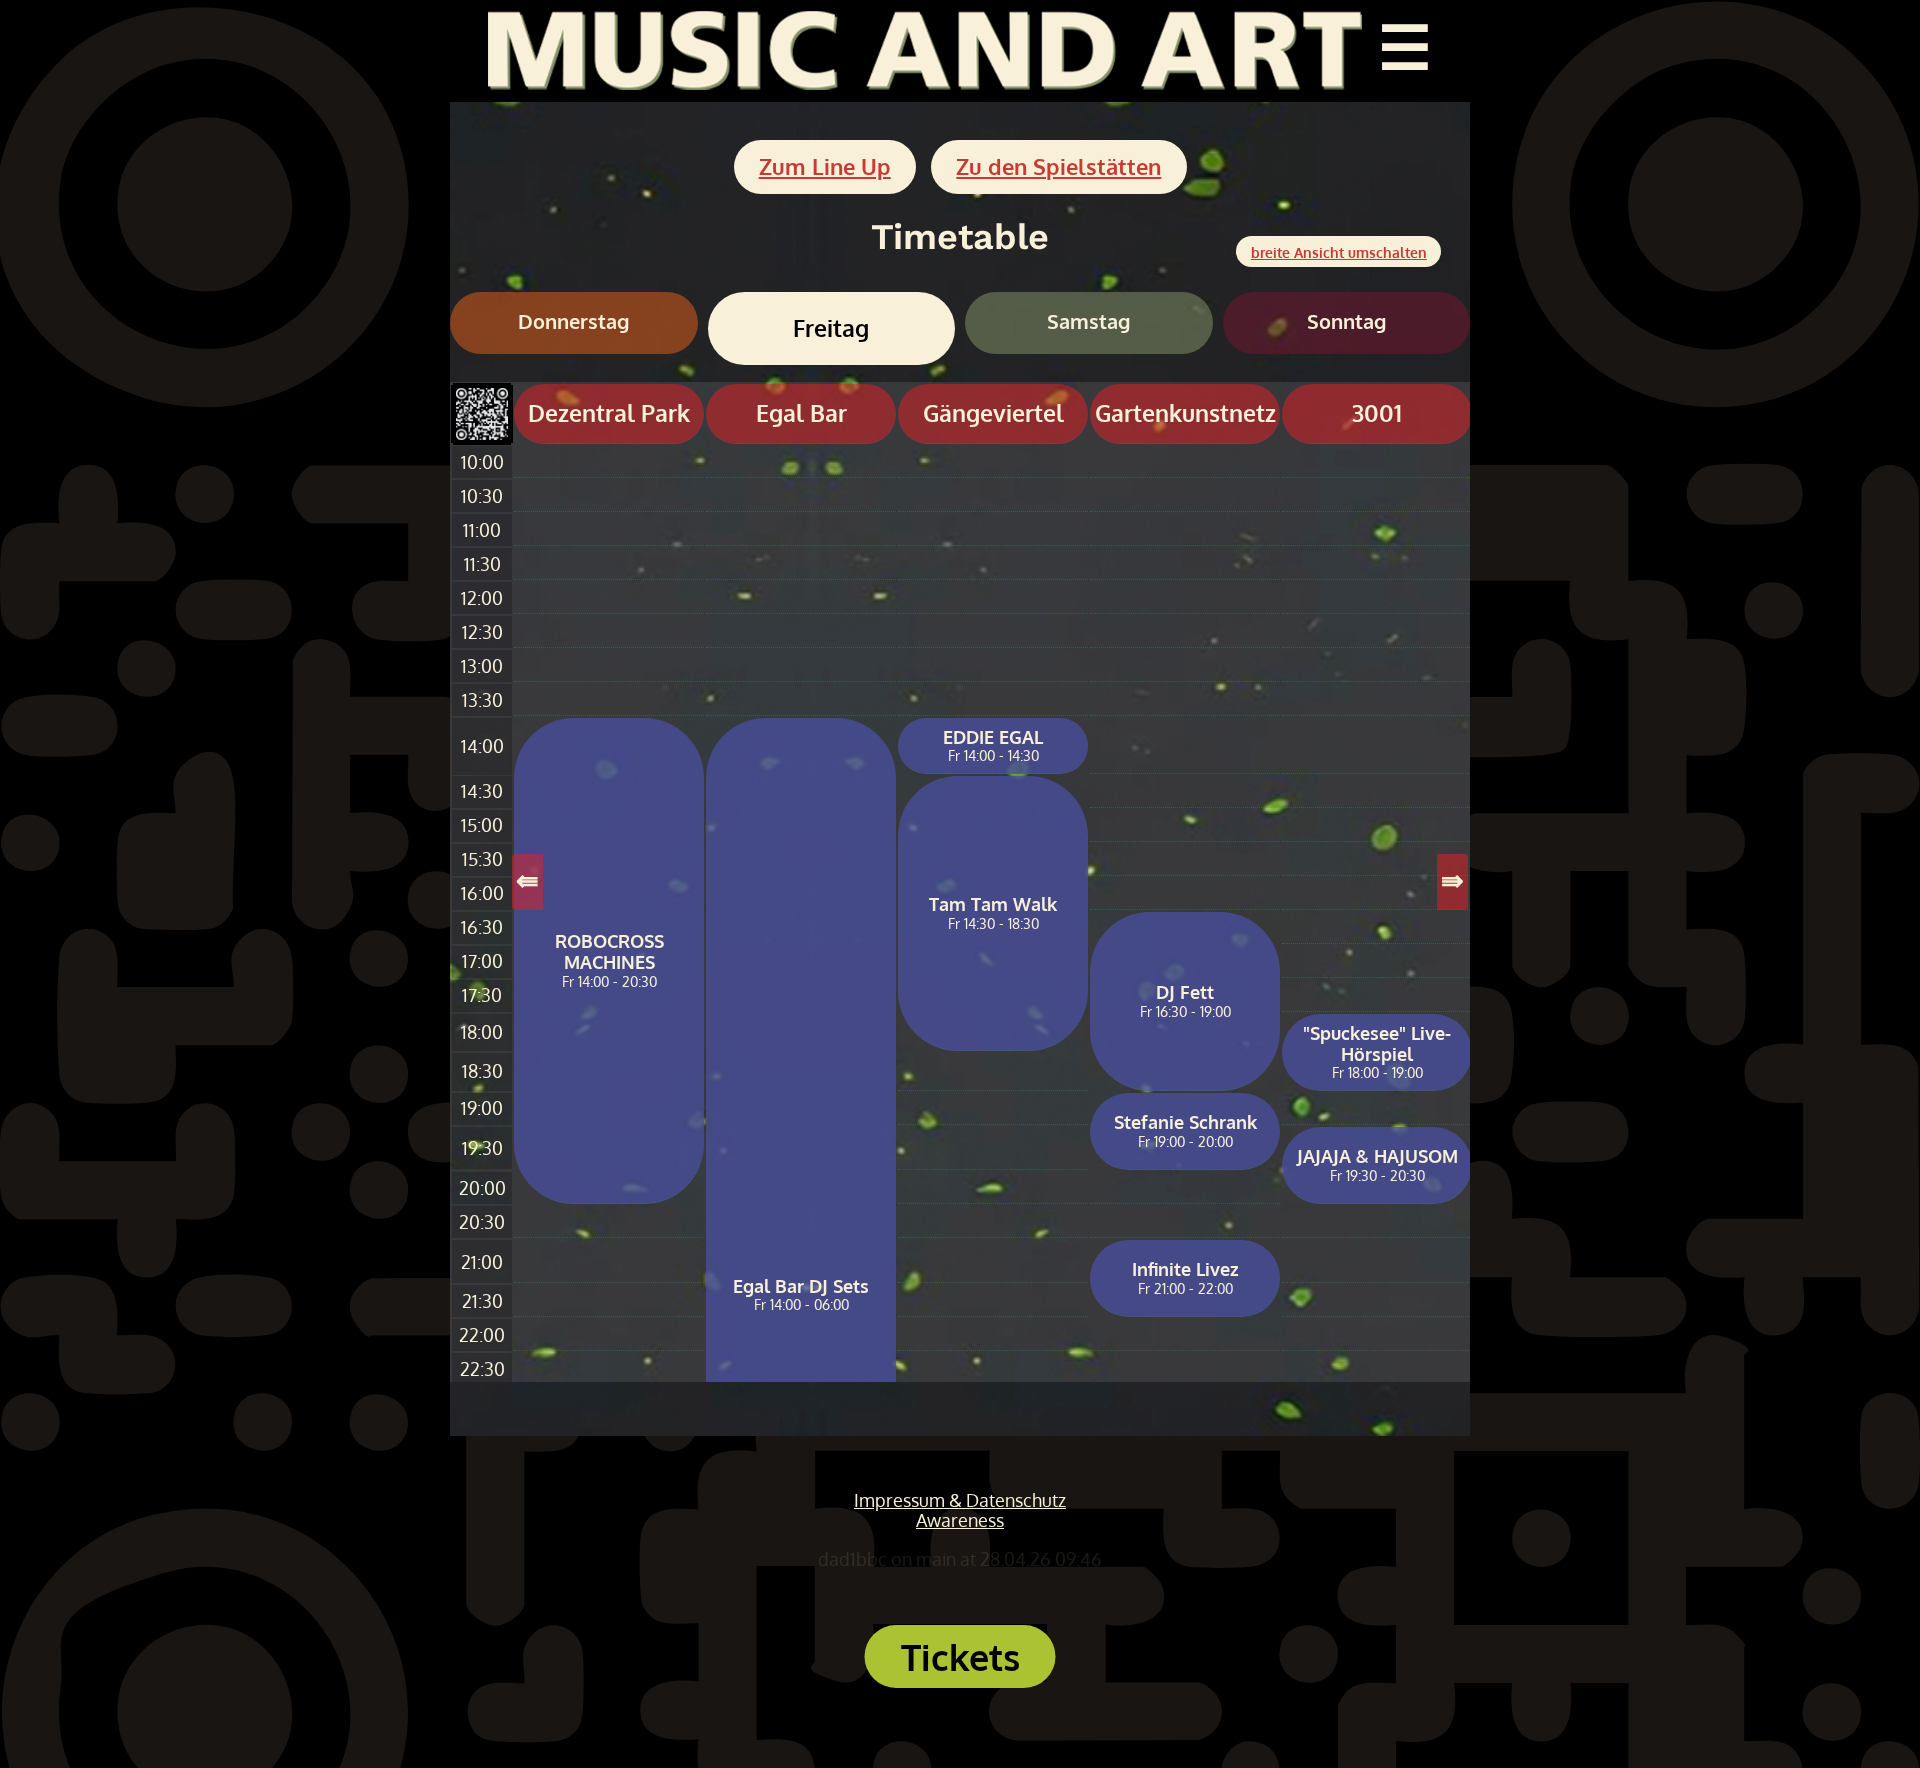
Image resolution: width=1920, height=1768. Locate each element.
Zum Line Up (825, 166)
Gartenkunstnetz (1185, 413)
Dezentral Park (609, 413)
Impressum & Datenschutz (960, 1500)
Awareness (960, 1520)
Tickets (960, 1656)
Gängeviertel (993, 413)
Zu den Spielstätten (1058, 166)
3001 (1377, 413)
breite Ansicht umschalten (1339, 252)
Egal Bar (801, 413)
